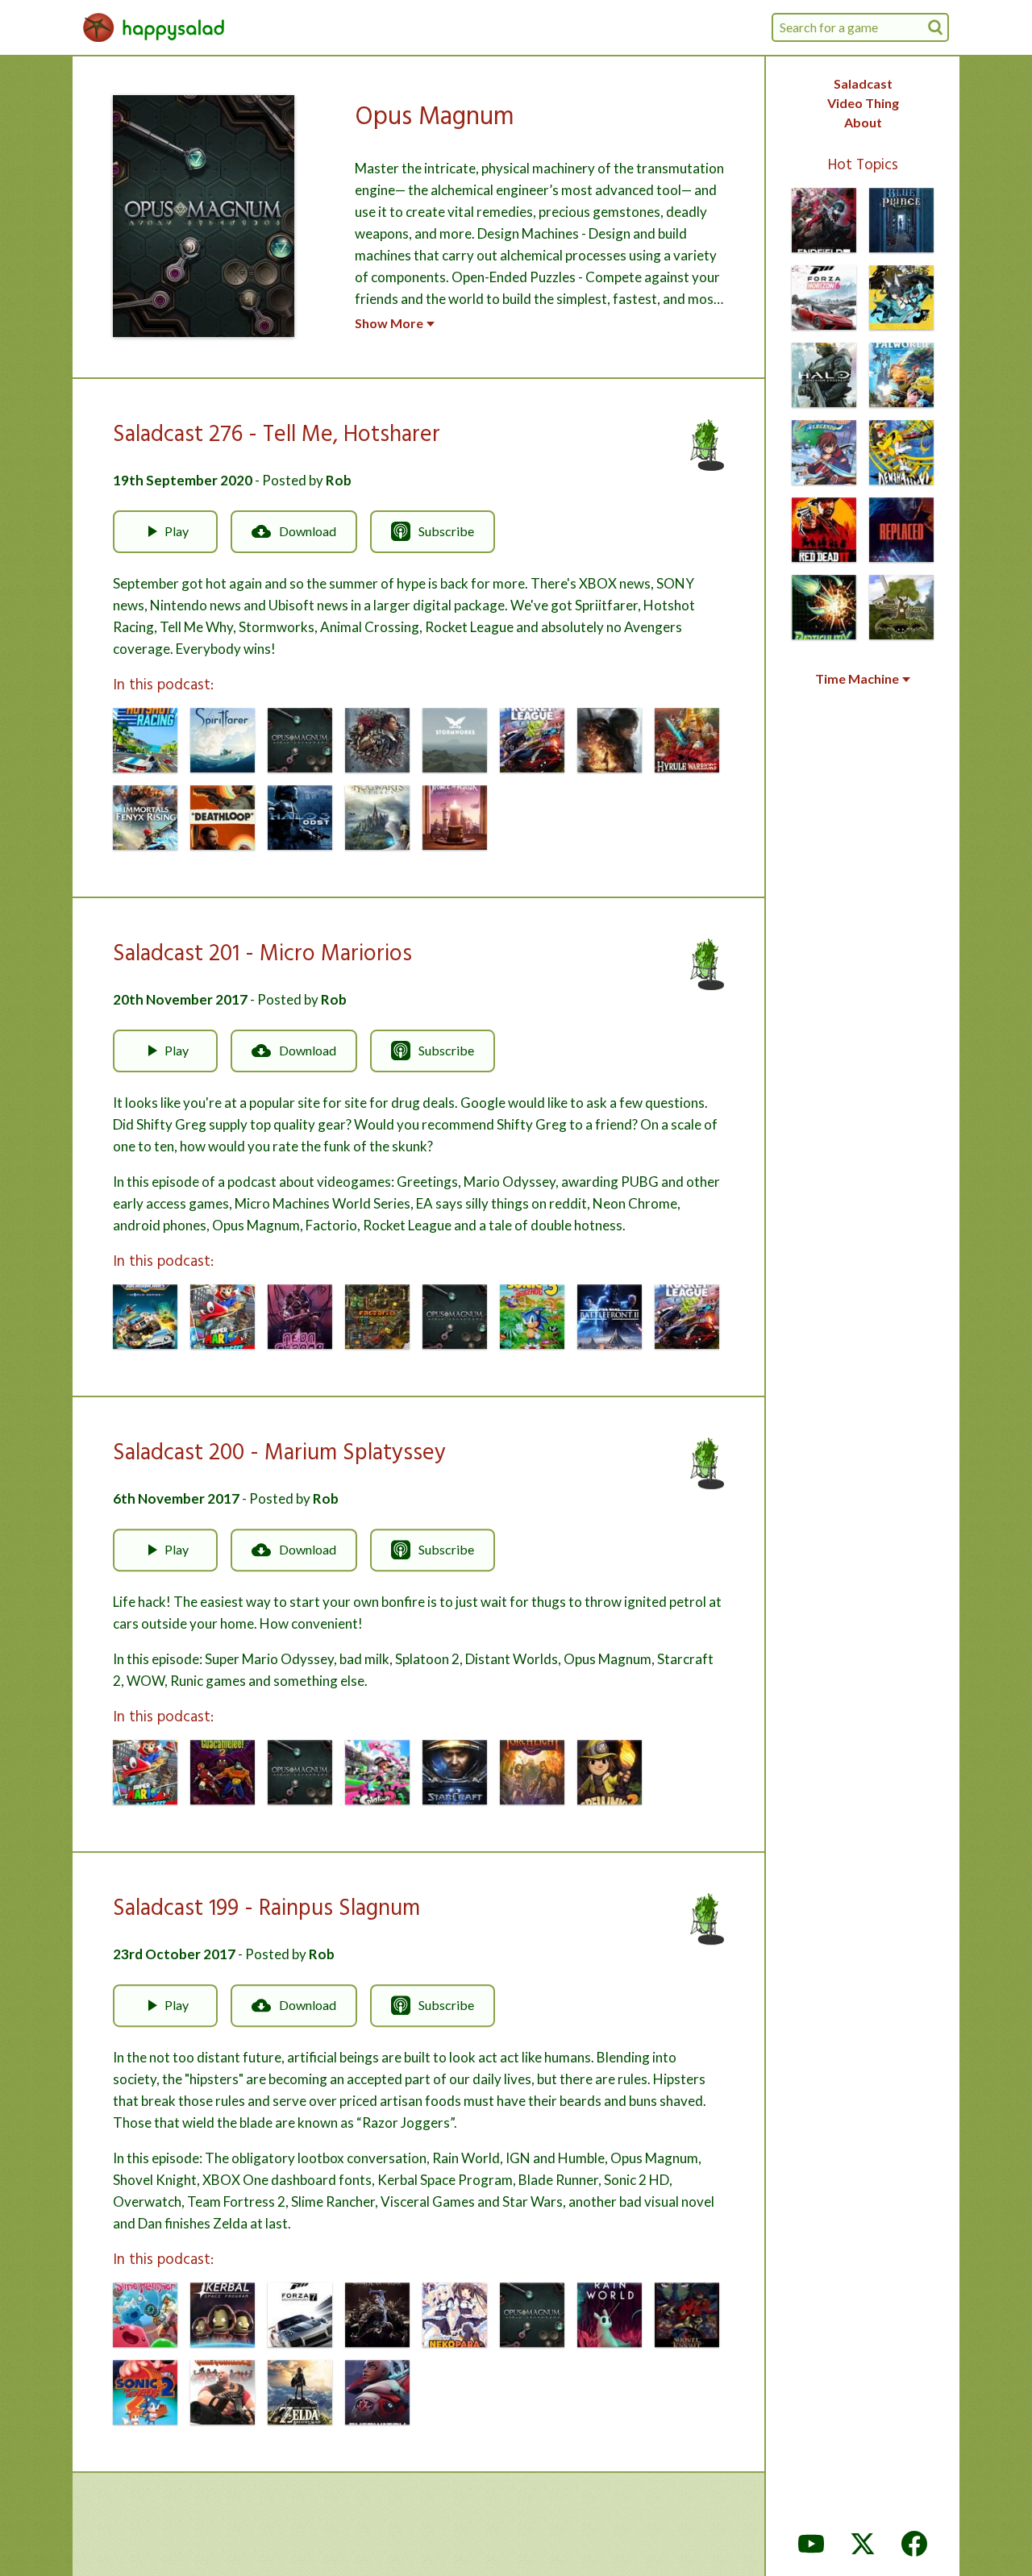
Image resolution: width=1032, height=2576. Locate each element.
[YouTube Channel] (811, 2544)
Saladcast (863, 83)
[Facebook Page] (914, 2544)
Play (177, 531)
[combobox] (860, 27)
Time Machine (857, 679)
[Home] (154, 27)
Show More (389, 323)
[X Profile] (863, 2544)
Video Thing (863, 103)
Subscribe (446, 531)
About (863, 122)
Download (308, 531)
